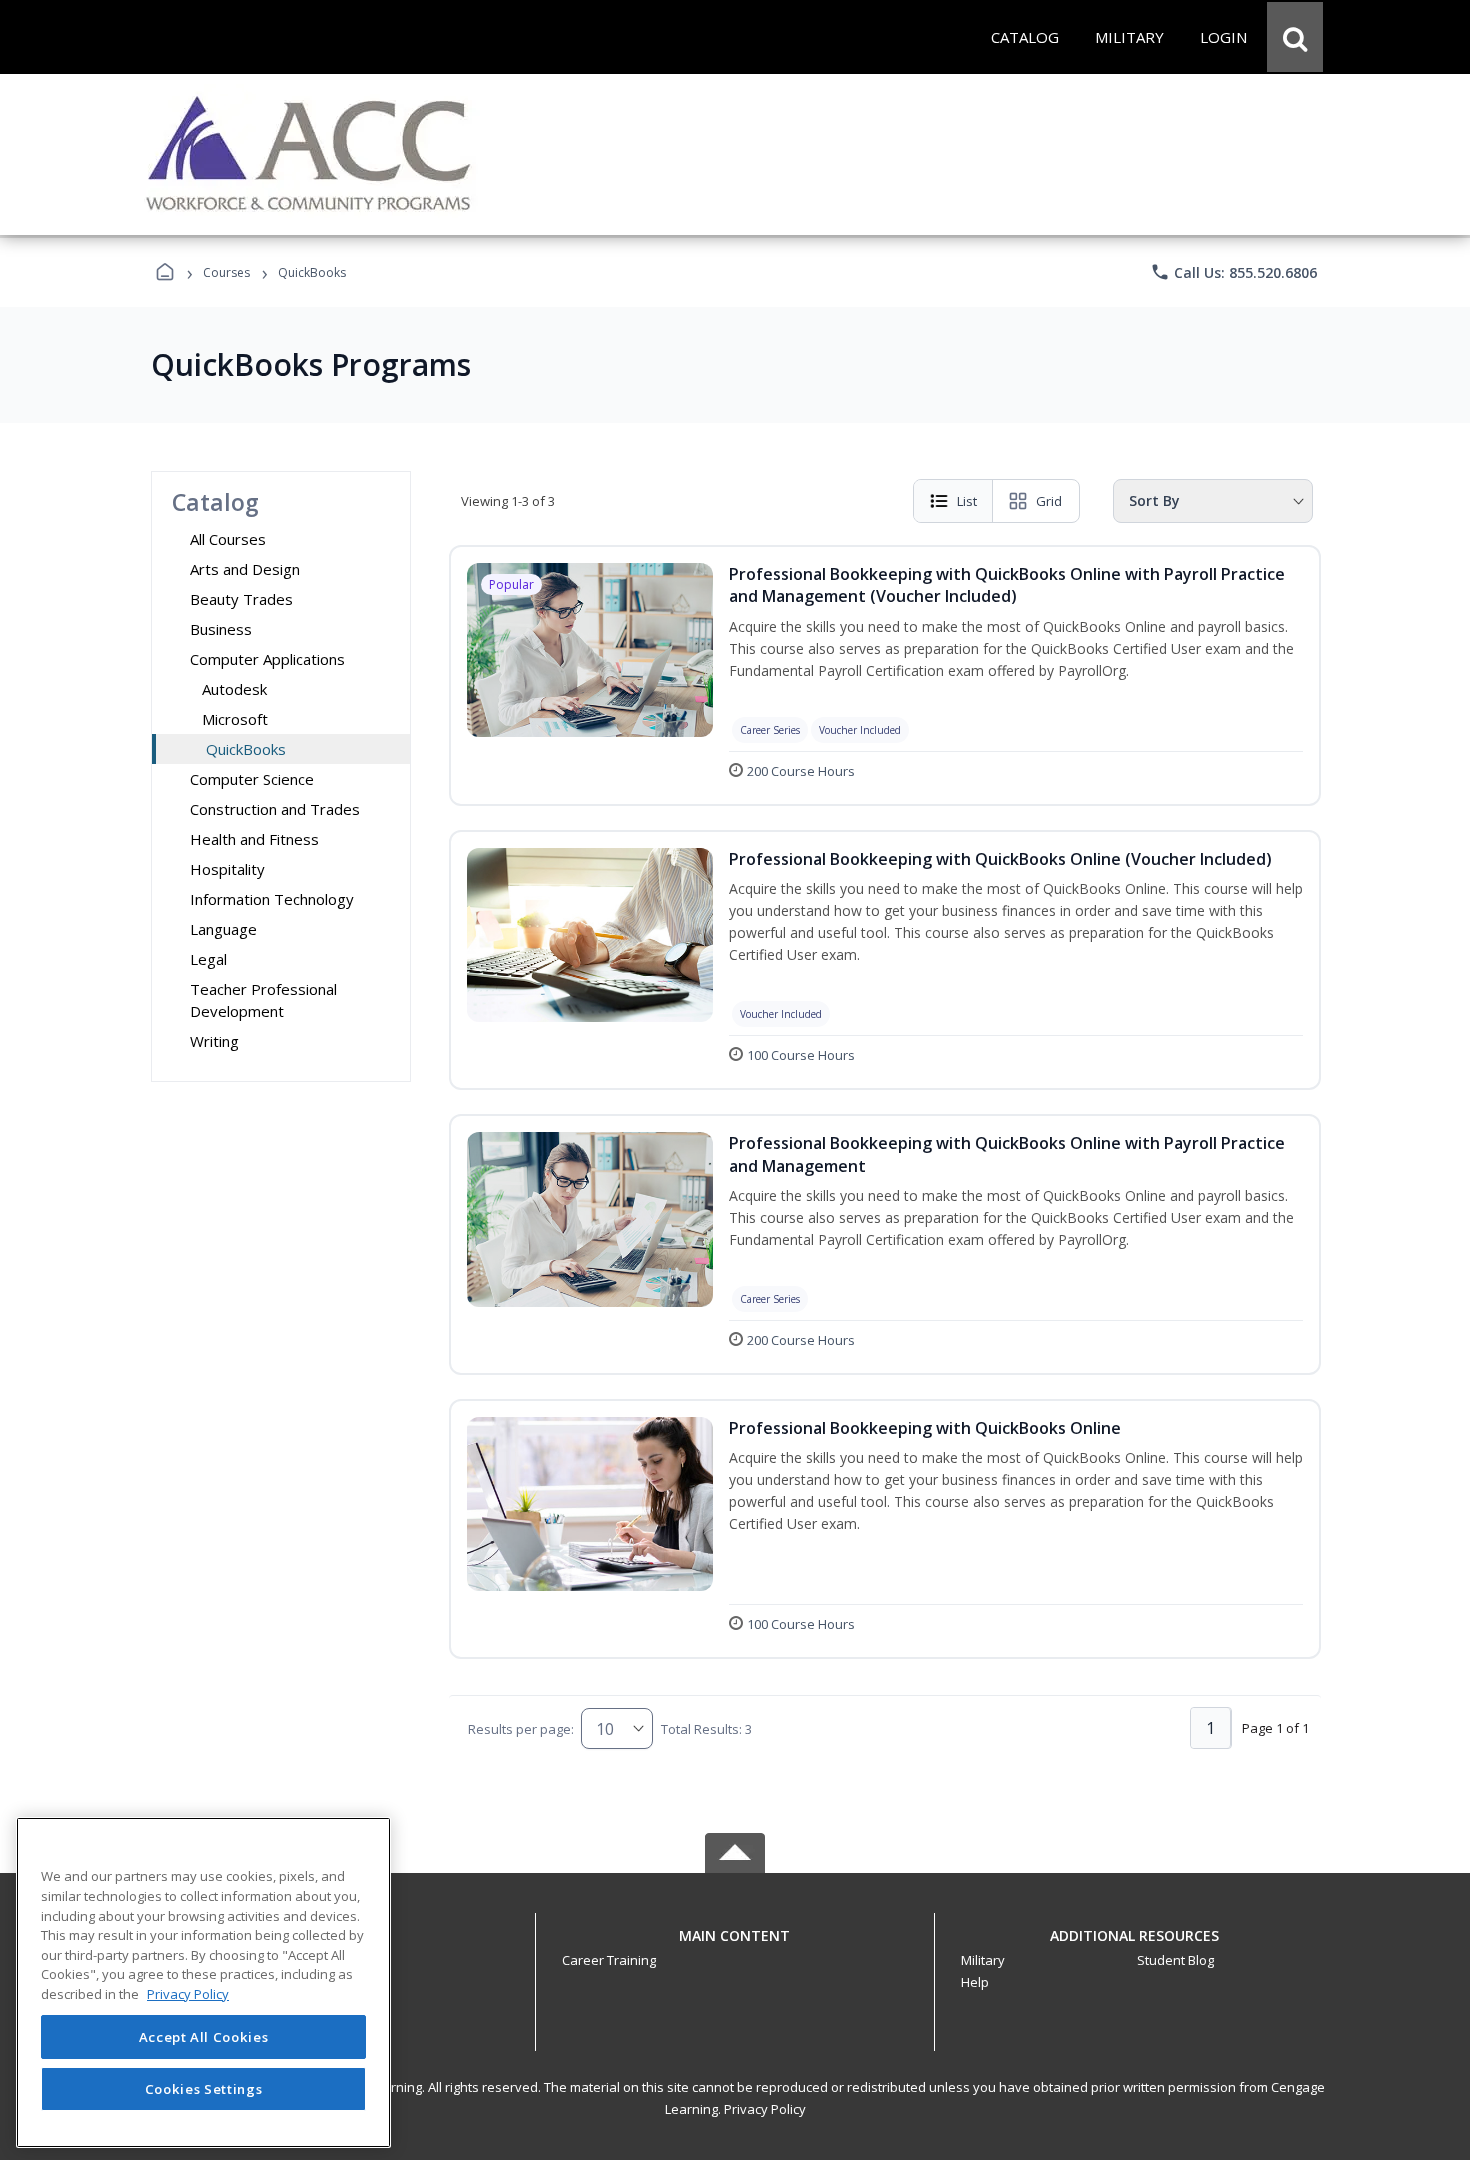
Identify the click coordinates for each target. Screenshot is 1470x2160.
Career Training (609, 1960)
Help (975, 1982)
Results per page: (521, 1729)
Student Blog (1175, 1960)
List (967, 501)
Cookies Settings (204, 2088)
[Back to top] (735, 1946)
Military (983, 1960)
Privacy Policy (765, 2109)
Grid (1049, 501)
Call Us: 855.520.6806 (1233, 272)
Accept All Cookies (204, 2037)
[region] (203, 1982)
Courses (226, 272)
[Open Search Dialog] (1295, 37)
